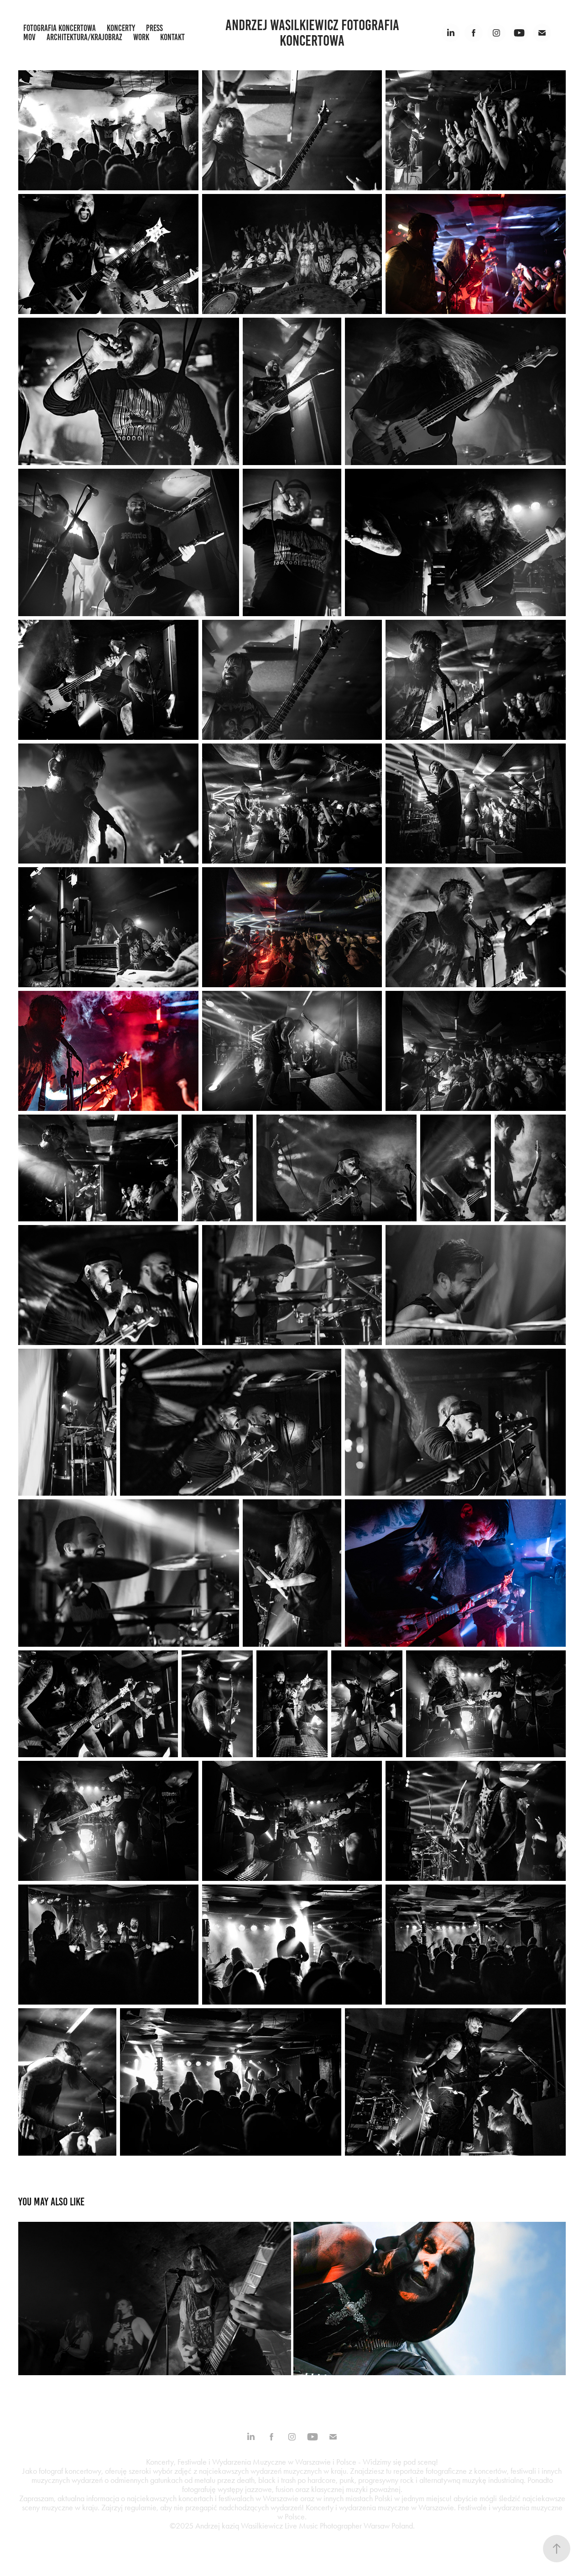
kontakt (172, 37)
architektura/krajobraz (84, 37)
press (154, 28)
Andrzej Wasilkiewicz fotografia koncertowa (314, 33)
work (141, 37)
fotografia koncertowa (60, 28)
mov (29, 37)
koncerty (121, 28)
